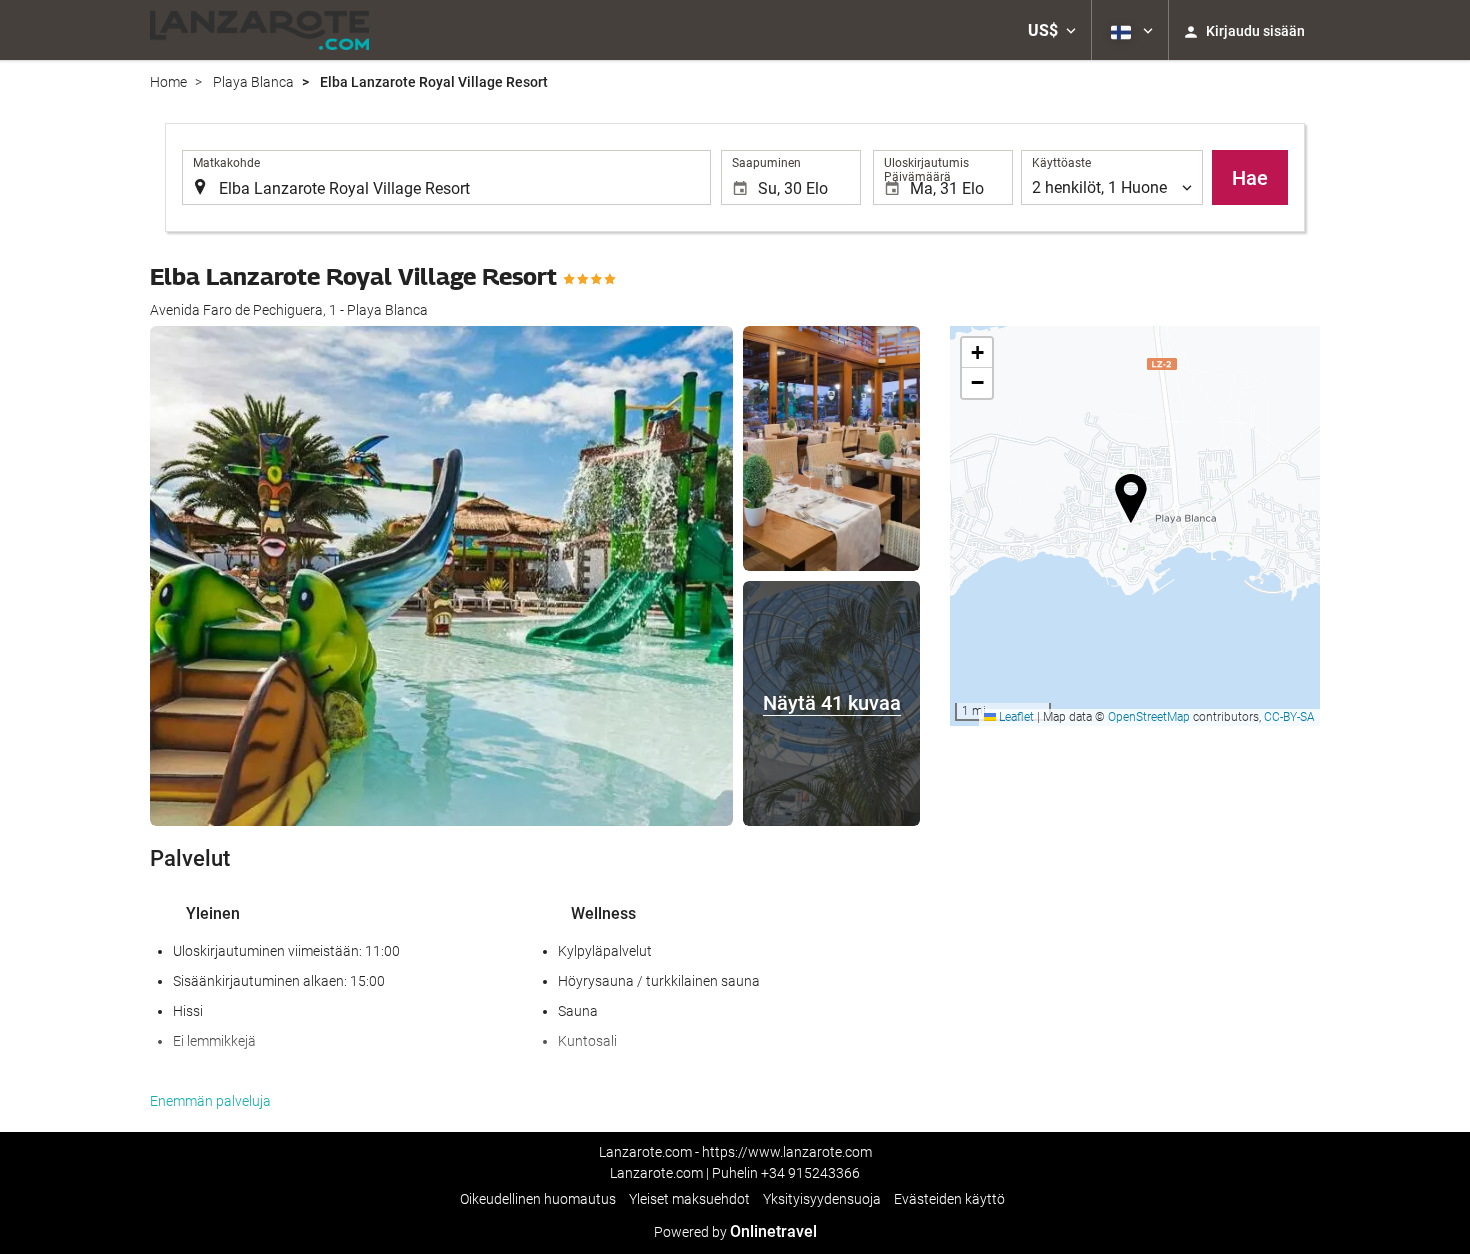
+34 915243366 (810, 1173)
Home (168, 82)
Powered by (735, 1232)
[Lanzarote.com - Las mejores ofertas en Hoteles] (259, 30)
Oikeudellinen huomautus (538, 1199)
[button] (1052, 30)
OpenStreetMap (1149, 717)
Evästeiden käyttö (949, 1199)
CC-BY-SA (1289, 717)
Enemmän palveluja (210, 1101)
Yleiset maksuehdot (689, 1199)
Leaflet (1015, 717)
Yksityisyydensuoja (822, 1199)
